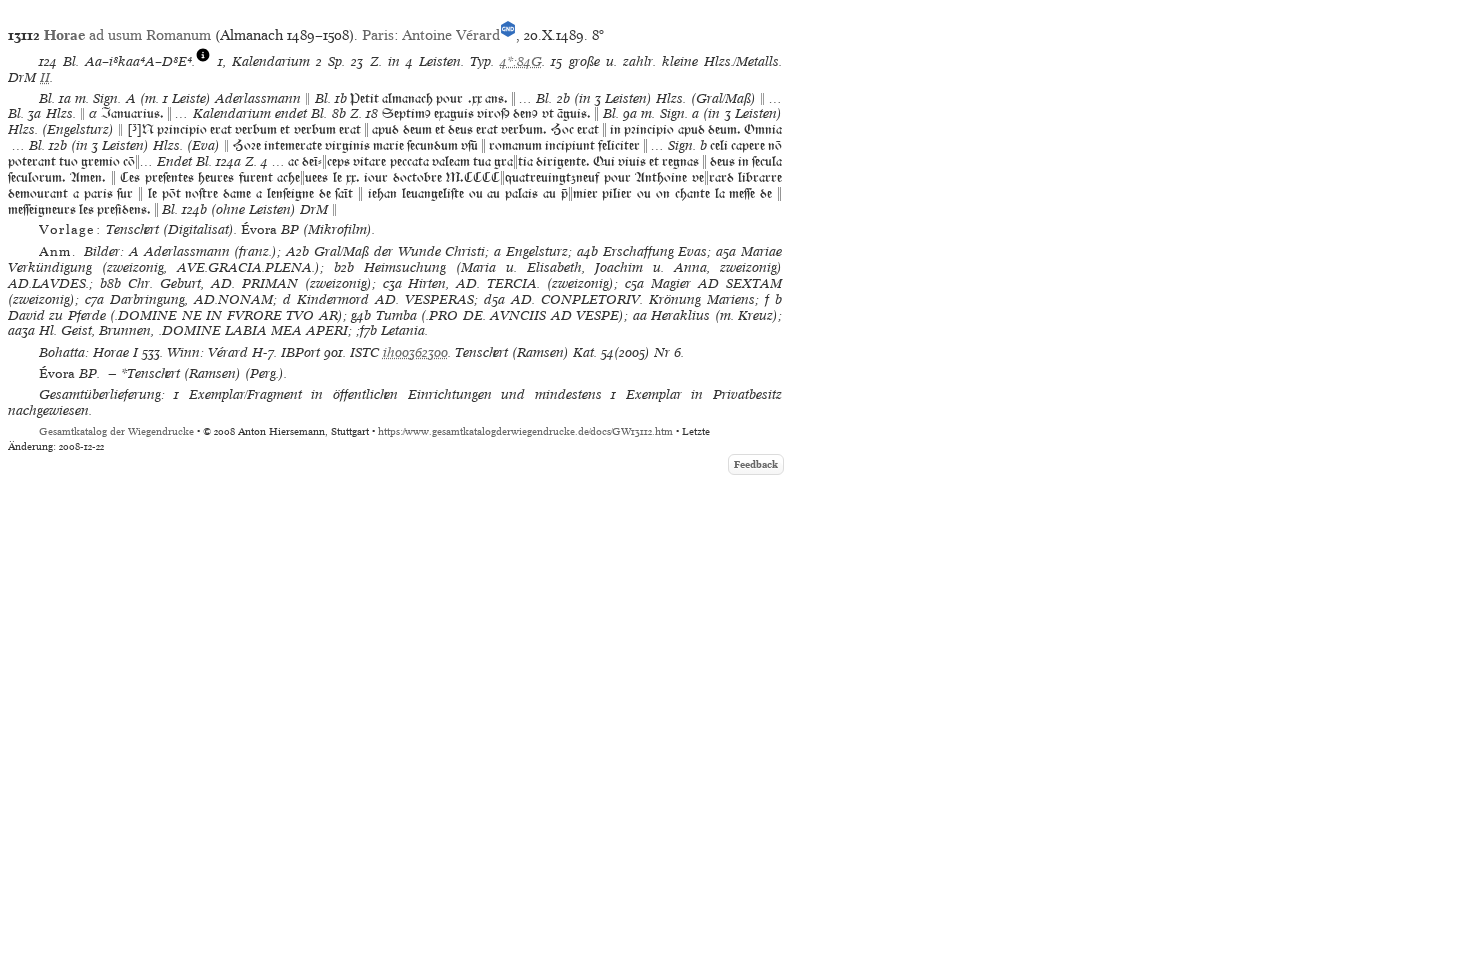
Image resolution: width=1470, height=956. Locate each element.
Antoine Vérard (451, 35)
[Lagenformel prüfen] (203, 61)
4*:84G (521, 61)
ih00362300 (415, 352)
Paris (378, 35)
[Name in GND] (508, 35)
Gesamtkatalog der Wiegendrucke (116, 431)
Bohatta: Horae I (88, 352)
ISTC (364, 352)
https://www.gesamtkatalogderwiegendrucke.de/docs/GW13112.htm (525, 431)
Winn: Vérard (207, 352)
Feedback (756, 464)
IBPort (300, 352)
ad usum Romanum (127, 35)
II (45, 77)
